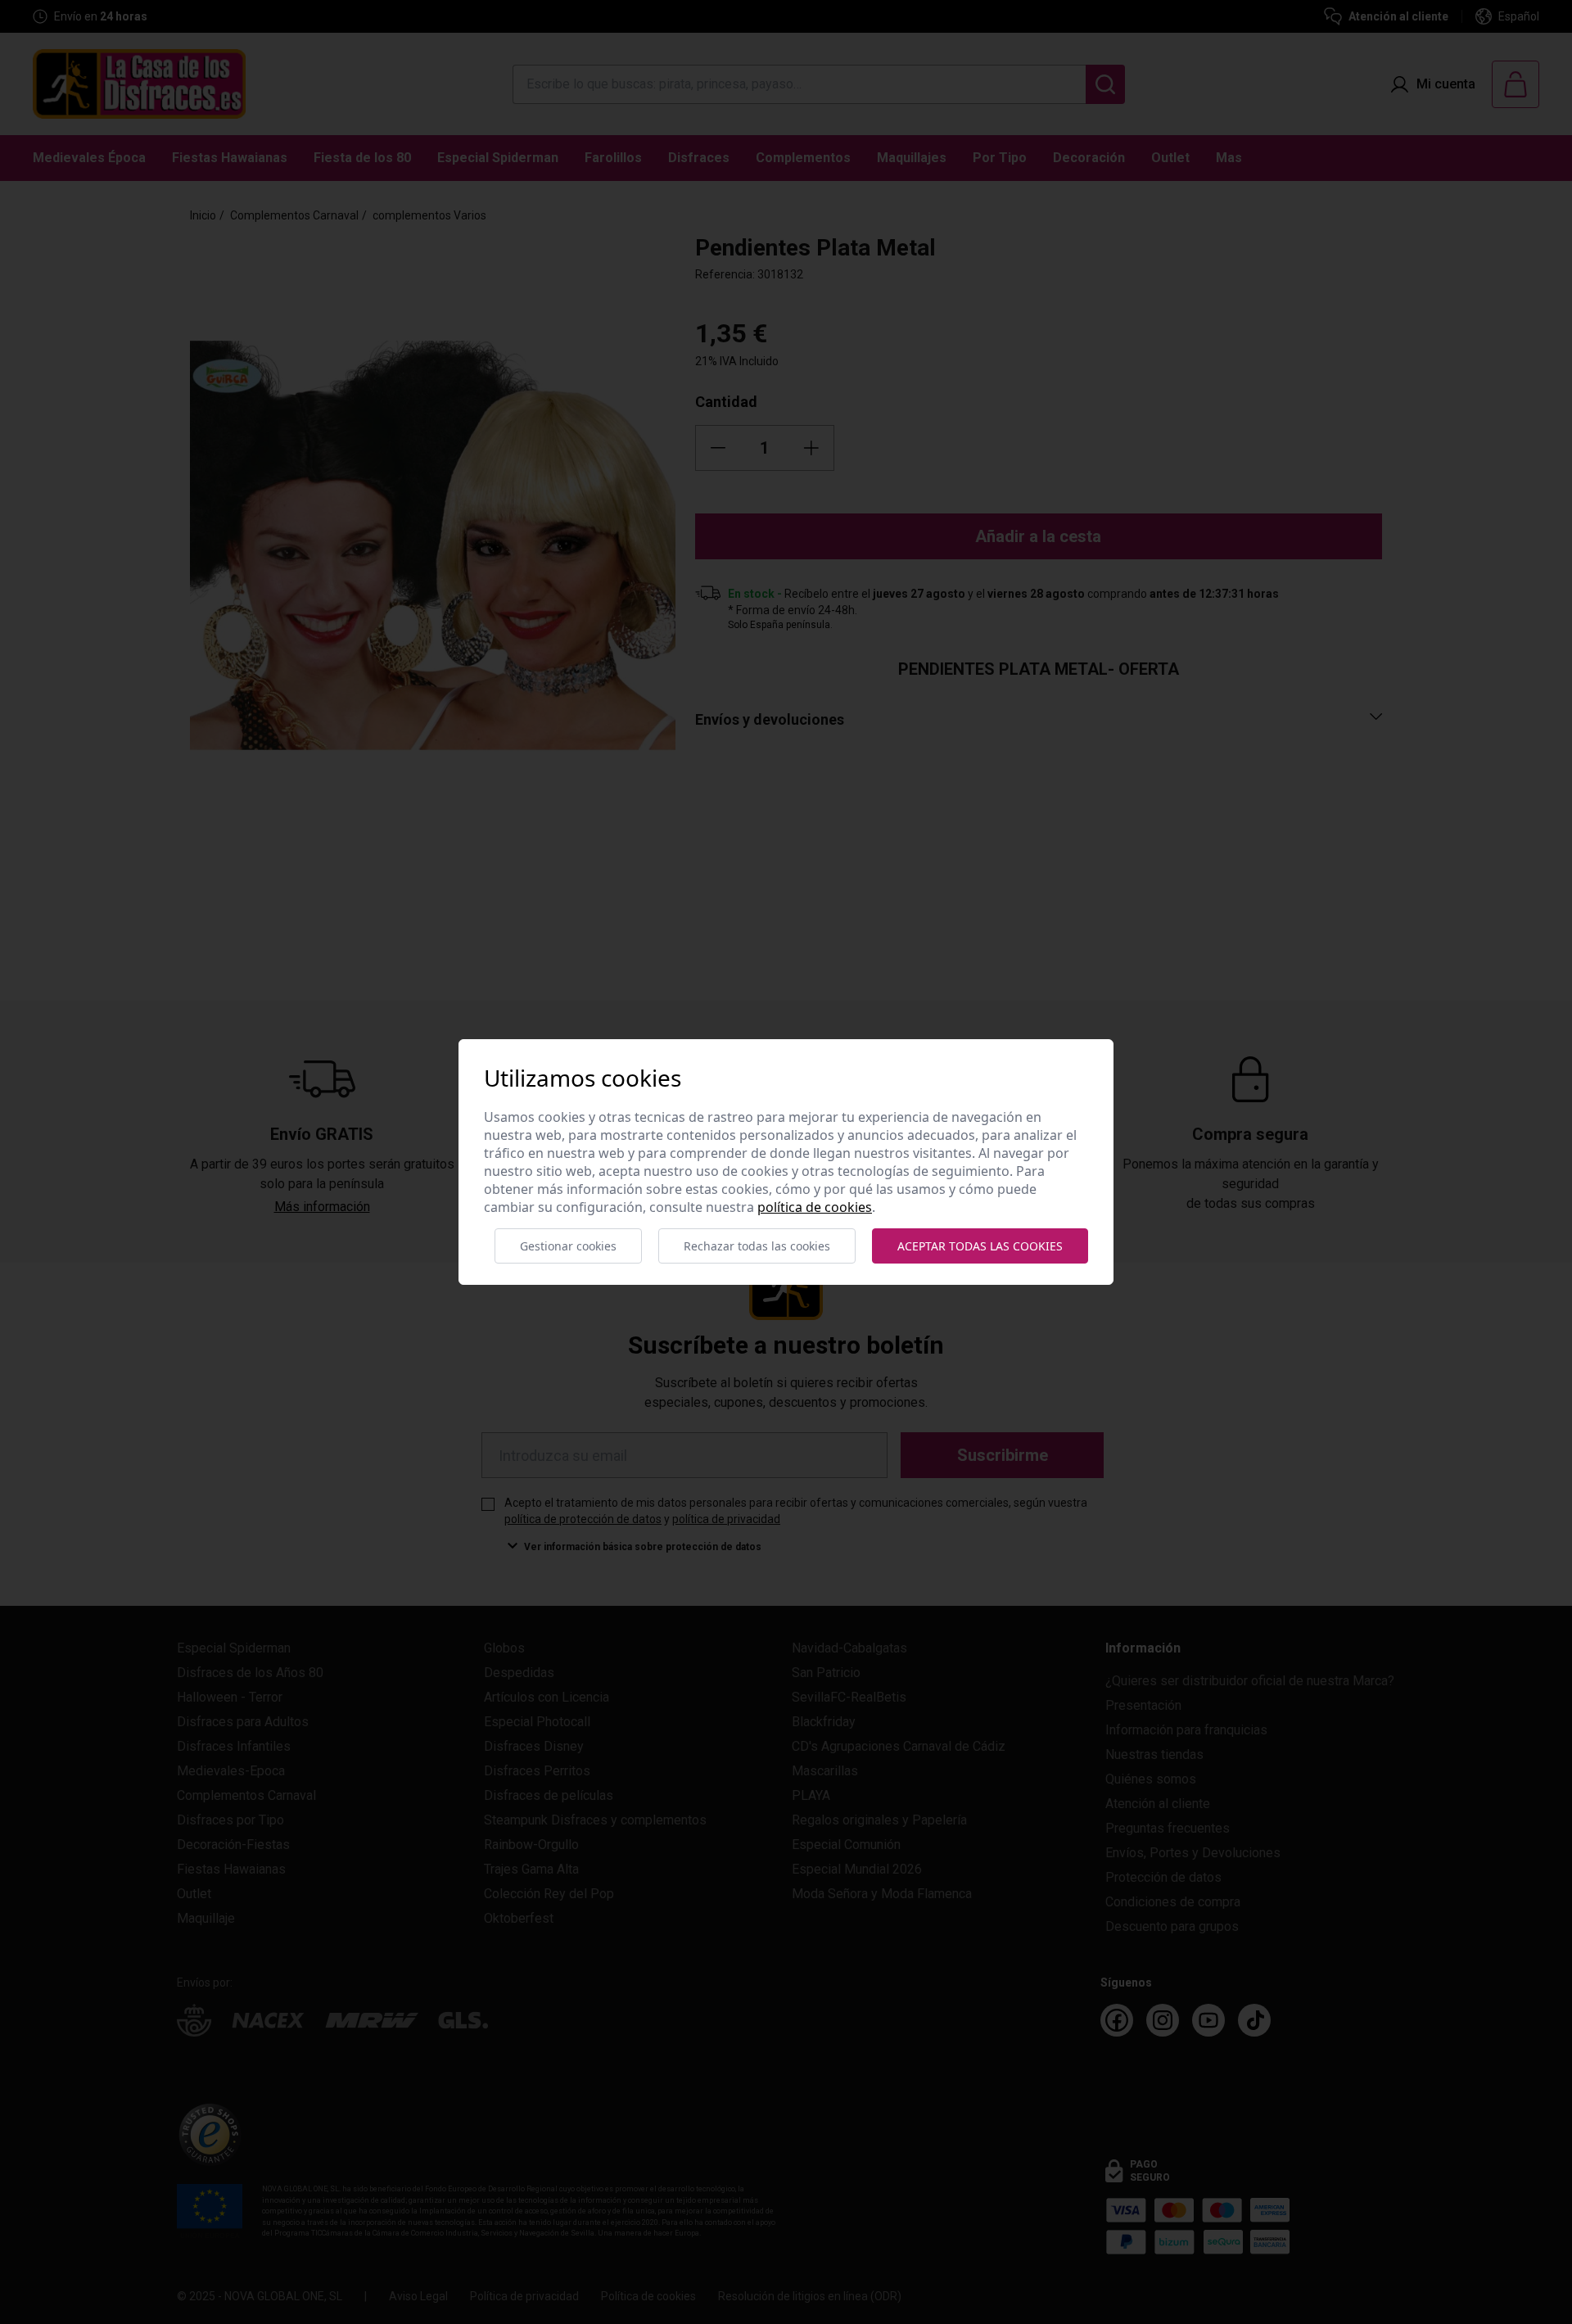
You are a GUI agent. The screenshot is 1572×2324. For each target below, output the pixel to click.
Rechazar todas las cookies (757, 1246)
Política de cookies (815, 1207)
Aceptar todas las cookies (980, 1246)
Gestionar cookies (568, 1246)
